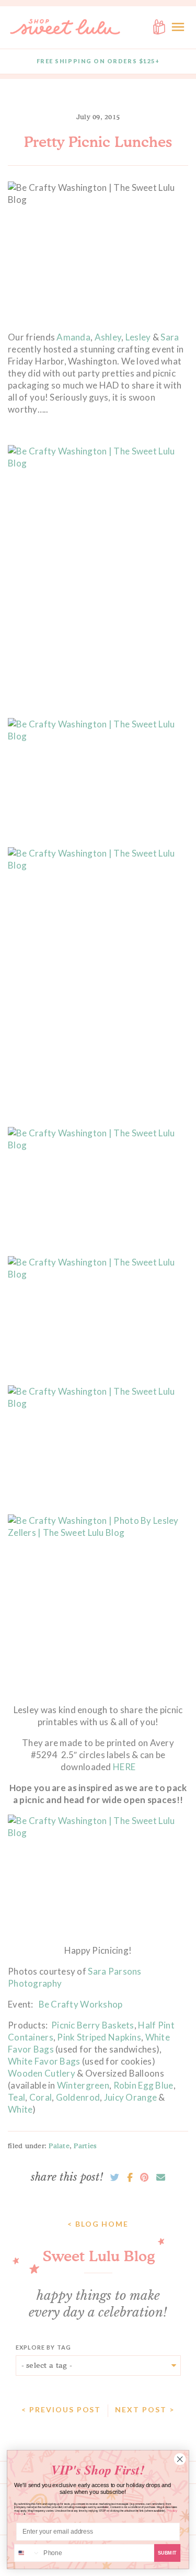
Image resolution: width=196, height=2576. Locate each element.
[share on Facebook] (130, 2178)
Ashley (108, 337)
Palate (59, 2146)
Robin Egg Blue (143, 2085)
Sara (170, 337)
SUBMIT (168, 2553)
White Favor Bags (44, 2061)
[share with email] (161, 2178)
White (20, 2109)
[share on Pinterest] (144, 2178)
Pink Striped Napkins (99, 2037)
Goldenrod (78, 2097)
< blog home (98, 2224)
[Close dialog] (180, 2459)
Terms (31, 2514)
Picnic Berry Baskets (93, 2025)
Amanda (73, 337)
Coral (41, 2097)
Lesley (139, 337)
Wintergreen (83, 2085)
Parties (85, 2146)
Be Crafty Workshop (81, 2004)
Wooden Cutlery (42, 2073)
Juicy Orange (130, 2097)
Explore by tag (43, 2347)
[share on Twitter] (115, 2178)
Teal (16, 2097)
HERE (124, 1767)
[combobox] (27, 2553)
